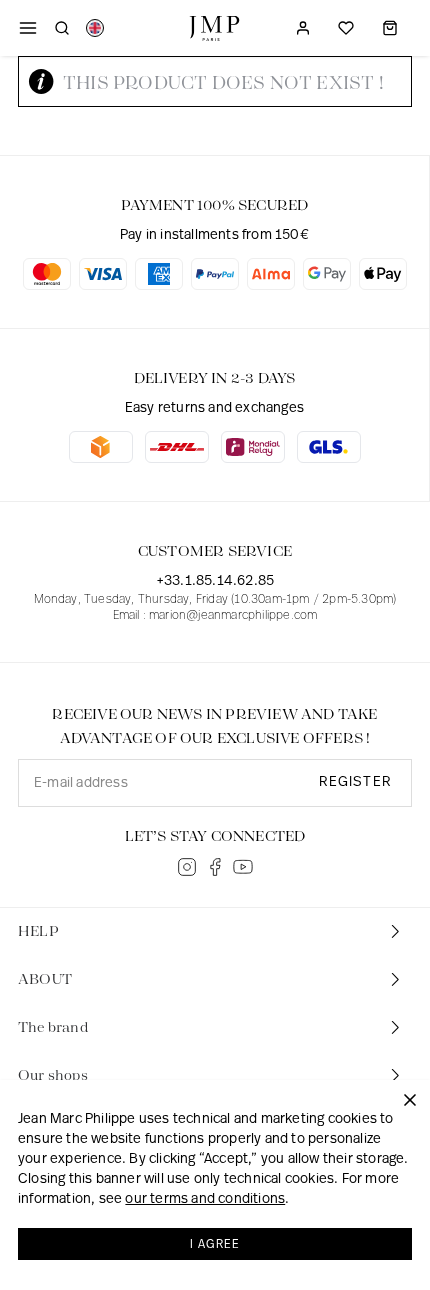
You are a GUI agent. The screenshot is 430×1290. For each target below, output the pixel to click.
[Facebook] (215, 867)
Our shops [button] (53, 1076)
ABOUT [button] (45, 980)
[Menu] (28, 28)
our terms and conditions (205, 1199)
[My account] (303, 28)
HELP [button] (38, 932)
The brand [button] (53, 1028)
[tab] (215, 932)
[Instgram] (187, 867)
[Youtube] (243, 867)
